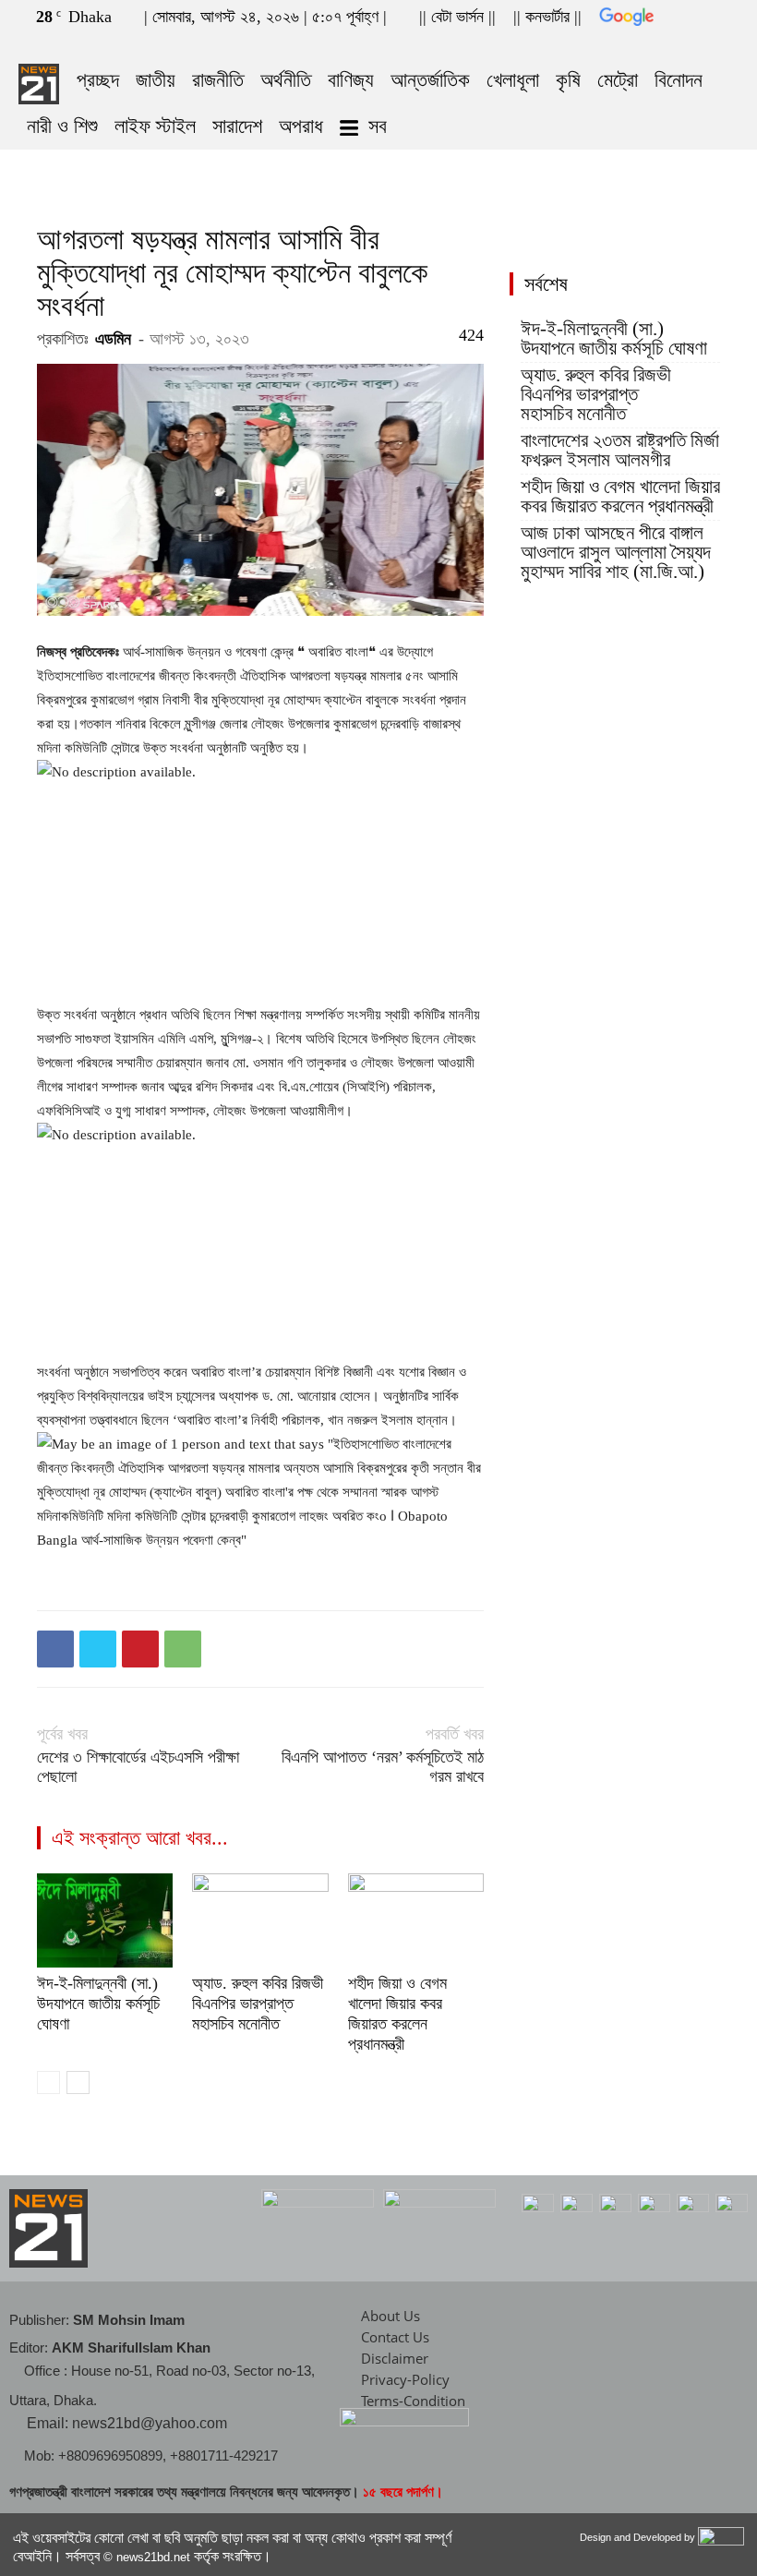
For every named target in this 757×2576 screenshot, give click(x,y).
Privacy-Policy (405, 2379)
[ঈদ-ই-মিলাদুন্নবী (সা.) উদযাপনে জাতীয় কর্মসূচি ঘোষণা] (105, 1920)
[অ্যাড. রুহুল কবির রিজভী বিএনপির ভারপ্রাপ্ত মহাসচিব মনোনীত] (260, 1920)
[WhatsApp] (183, 1649)
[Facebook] (664, 44)
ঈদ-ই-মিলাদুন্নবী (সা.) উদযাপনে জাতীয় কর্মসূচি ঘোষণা (98, 2004)
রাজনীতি (218, 80)
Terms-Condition (413, 2401)
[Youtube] (725, 44)
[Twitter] (694, 44)
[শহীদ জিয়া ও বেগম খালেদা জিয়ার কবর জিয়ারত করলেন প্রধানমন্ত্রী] (416, 1920)
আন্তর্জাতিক (430, 80)
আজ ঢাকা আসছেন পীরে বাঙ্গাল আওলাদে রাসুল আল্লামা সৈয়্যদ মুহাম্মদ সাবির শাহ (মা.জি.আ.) (616, 553)
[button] (636, 44)
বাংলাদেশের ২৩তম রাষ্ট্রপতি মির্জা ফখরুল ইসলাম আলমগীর (620, 451)
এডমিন (113, 339)
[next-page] (78, 2082)
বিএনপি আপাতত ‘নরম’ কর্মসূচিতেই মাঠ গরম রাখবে (383, 1767)
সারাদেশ (237, 126)
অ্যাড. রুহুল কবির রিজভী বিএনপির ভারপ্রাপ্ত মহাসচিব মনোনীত (258, 2004)
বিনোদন (679, 80)
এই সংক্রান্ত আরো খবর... (140, 1838)
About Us (391, 2316)
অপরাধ (301, 126)
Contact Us (395, 2337)
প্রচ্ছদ (98, 80)
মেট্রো (618, 80)
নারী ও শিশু (62, 126)
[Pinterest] (140, 1649)
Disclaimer (395, 2358)
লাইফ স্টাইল (155, 126)
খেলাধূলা (513, 80)
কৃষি (568, 80)
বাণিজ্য (351, 80)
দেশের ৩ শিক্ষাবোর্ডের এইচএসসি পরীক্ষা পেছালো (138, 1767)
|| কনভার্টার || (547, 17)
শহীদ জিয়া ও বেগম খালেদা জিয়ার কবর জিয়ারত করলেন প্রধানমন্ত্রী (620, 497)
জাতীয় (156, 80)
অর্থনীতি (286, 80)
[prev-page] (48, 2082)
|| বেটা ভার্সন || (457, 17)
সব (378, 126)
